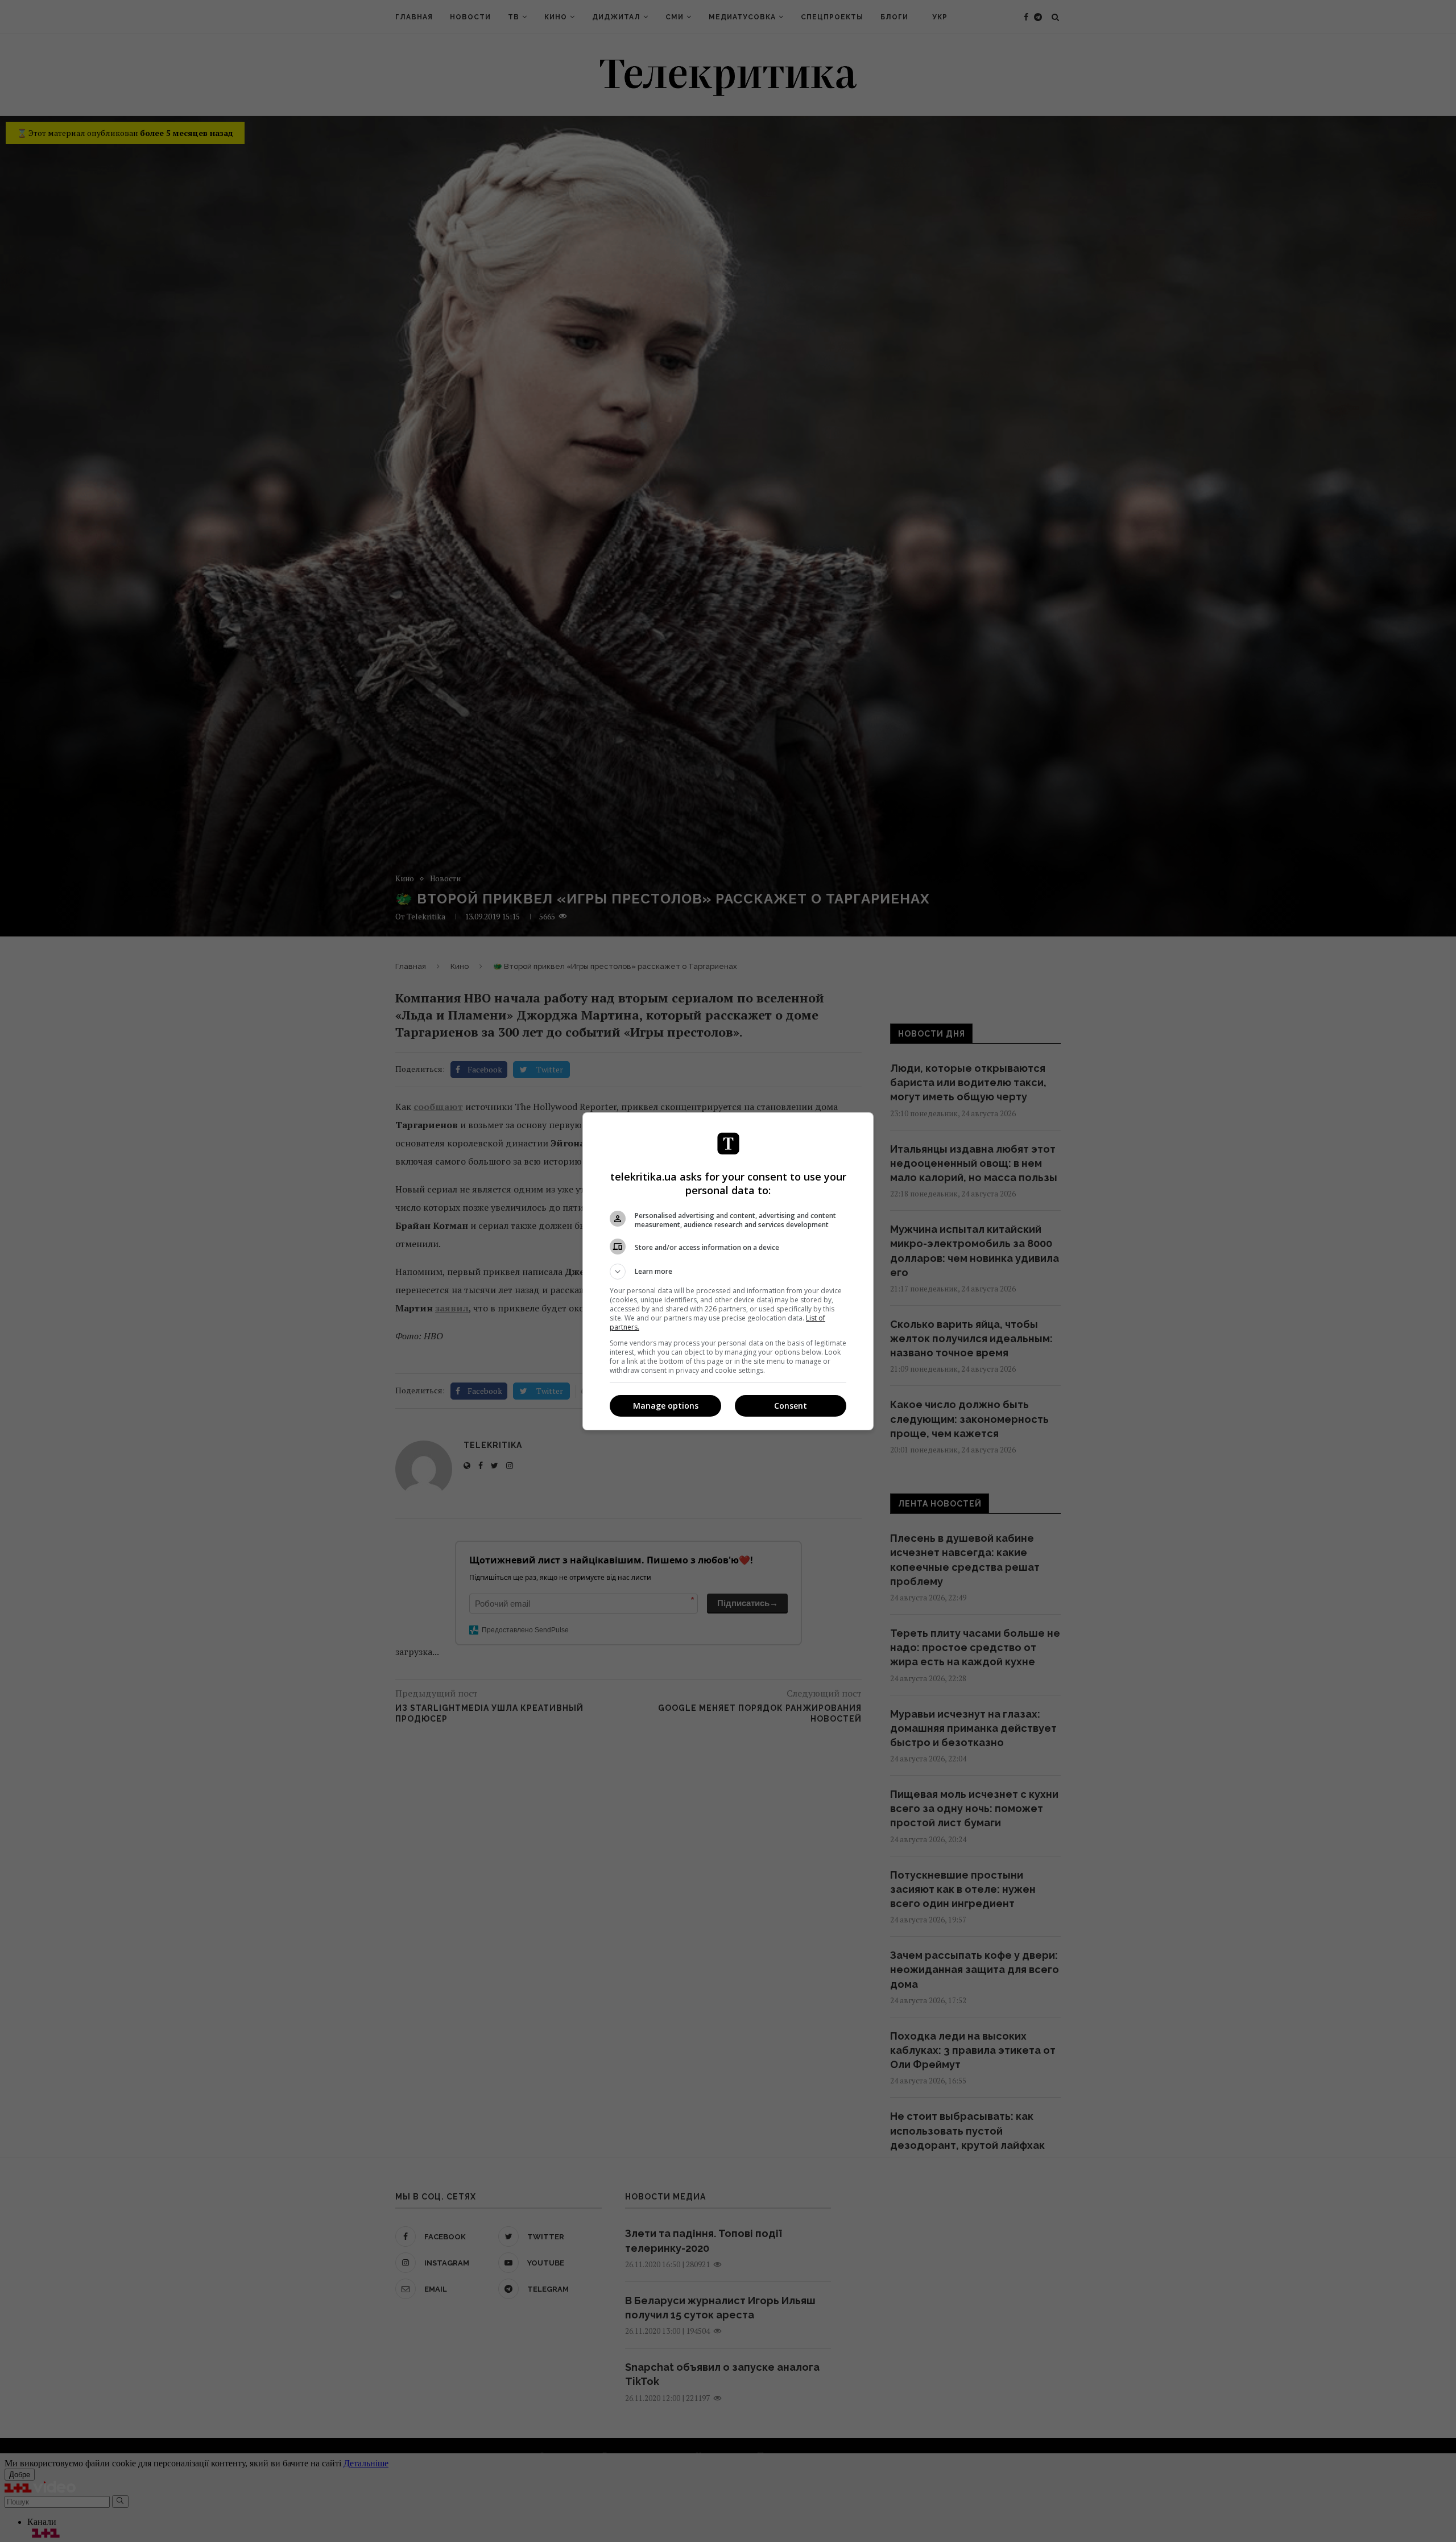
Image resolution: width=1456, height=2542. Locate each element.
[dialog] (728, 1271)
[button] (728, 1272)
